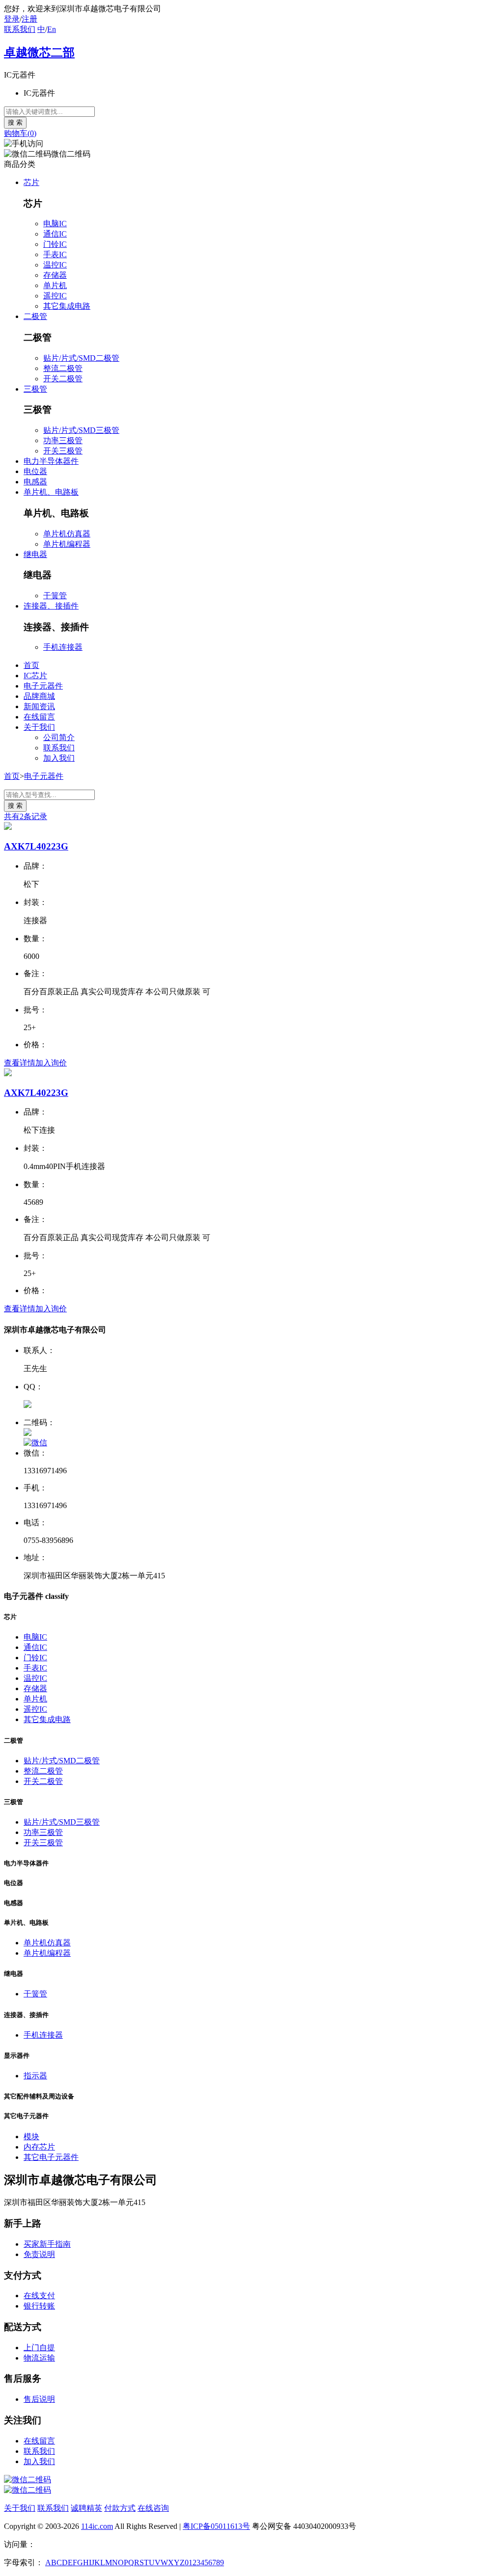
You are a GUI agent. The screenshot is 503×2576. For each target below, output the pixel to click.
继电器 (35, 554)
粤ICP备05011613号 (216, 2526)
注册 (29, 19)
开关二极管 (63, 379)
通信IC (55, 234)
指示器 (35, 2076)
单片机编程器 (67, 544)
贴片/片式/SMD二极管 (81, 358)
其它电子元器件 (51, 2157)
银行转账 (39, 2306)
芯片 (31, 182)
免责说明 (39, 2254)
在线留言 (39, 717)
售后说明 (39, 2399)
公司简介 (59, 737)
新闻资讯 (39, 706)
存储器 (55, 275)
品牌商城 (39, 696)
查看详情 (20, 1063)
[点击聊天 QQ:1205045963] (28, 1405)
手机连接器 (63, 647)
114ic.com (97, 2526)
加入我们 (59, 758)
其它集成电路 (67, 306)
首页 (31, 665)
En (52, 29)
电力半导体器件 (51, 461)
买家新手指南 (47, 2244)
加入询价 (51, 1063)
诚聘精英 (86, 2508)
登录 (12, 19)
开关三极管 (63, 451)
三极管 (35, 389)
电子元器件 (43, 686)
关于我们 (39, 727)
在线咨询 (153, 2508)
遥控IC (55, 296)
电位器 (35, 471)
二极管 (35, 316)
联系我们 (20, 29)
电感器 (35, 482)
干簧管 (55, 596)
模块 (31, 2137)
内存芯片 (39, 2147)
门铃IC (55, 244)
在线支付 (39, 2296)
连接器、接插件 (51, 606)
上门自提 (39, 2348)
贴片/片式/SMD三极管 (81, 430)
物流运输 (39, 2358)
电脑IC (55, 224)
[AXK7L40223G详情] (8, 827)
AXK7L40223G (36, 846)
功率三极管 (63, 440)
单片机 (55, 285)
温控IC (55, 265)
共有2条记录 (26, 816)
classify (57, 1596)
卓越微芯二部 (39, 53)
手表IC (55, 254)
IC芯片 (35, 676)
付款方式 (120, 2508)
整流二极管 (63, 368)
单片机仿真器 (67, 534)
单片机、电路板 (51, 492)
